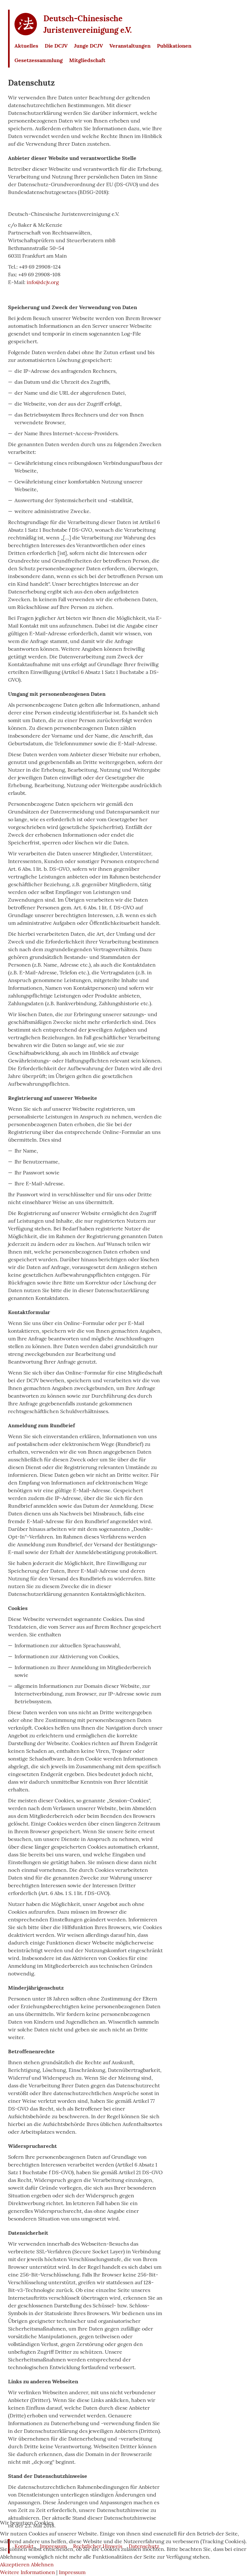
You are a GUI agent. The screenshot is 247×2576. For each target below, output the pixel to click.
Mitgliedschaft (87, 60)
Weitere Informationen (27, 2572)
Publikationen (174, 46)
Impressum (72, 2572)
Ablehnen (42, 2564)
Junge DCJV (88, 46)
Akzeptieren (15, 2564)
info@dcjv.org (43, 282)
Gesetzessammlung (39, 60)
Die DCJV (56, 46)
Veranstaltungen (130, 46)
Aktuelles (26, 46)
